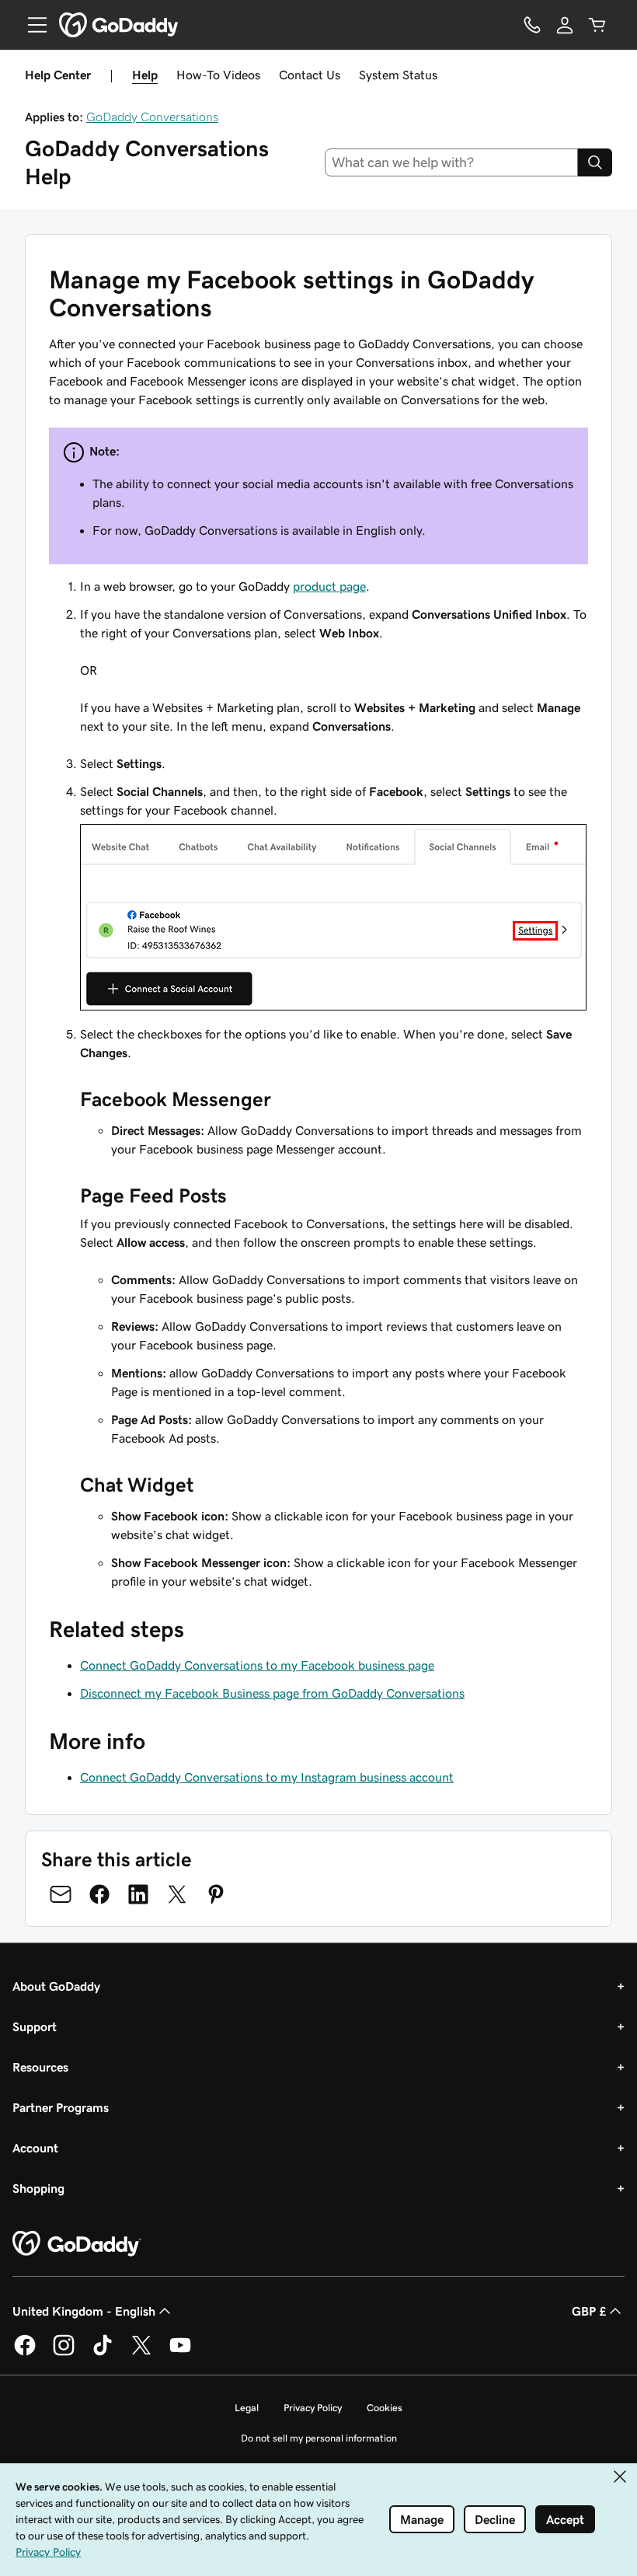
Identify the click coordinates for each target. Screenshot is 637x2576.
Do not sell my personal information (319, 2438)
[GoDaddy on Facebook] (25, 2353)
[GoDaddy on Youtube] (180, 2353)
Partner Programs (61, 2107)
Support (35, 2026)
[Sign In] (565, 25)
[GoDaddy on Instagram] (64, 2353)
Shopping (38, 2188)
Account (35, 2148)
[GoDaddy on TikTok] (103, 2353)
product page (329, 586)
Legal (247, 2408)
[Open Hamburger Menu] (31, 25)
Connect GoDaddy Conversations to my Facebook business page (257, 1665)
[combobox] (452, 162)
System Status (398, 75)
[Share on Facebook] (99, 1894)
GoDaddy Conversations (152, 117)
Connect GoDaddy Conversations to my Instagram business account (267, 1777)
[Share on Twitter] (177, 1894)
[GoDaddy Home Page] (77, 2244)
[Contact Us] (532, 25)
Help (145, 75)
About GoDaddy (56, 1986)
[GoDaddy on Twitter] (141, 2353)
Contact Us (310, 75)
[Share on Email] (61, 1894)
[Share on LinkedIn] (138, 1894)
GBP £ (589, 2311)
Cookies (385, 2408)
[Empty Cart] (597, 25)
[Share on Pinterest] (216, 1894)
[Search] (595, 162)
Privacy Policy (313, 2408)
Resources (40, 2067)
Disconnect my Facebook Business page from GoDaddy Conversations (272, 1693)
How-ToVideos (218, 75)
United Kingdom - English (84, 2311)
